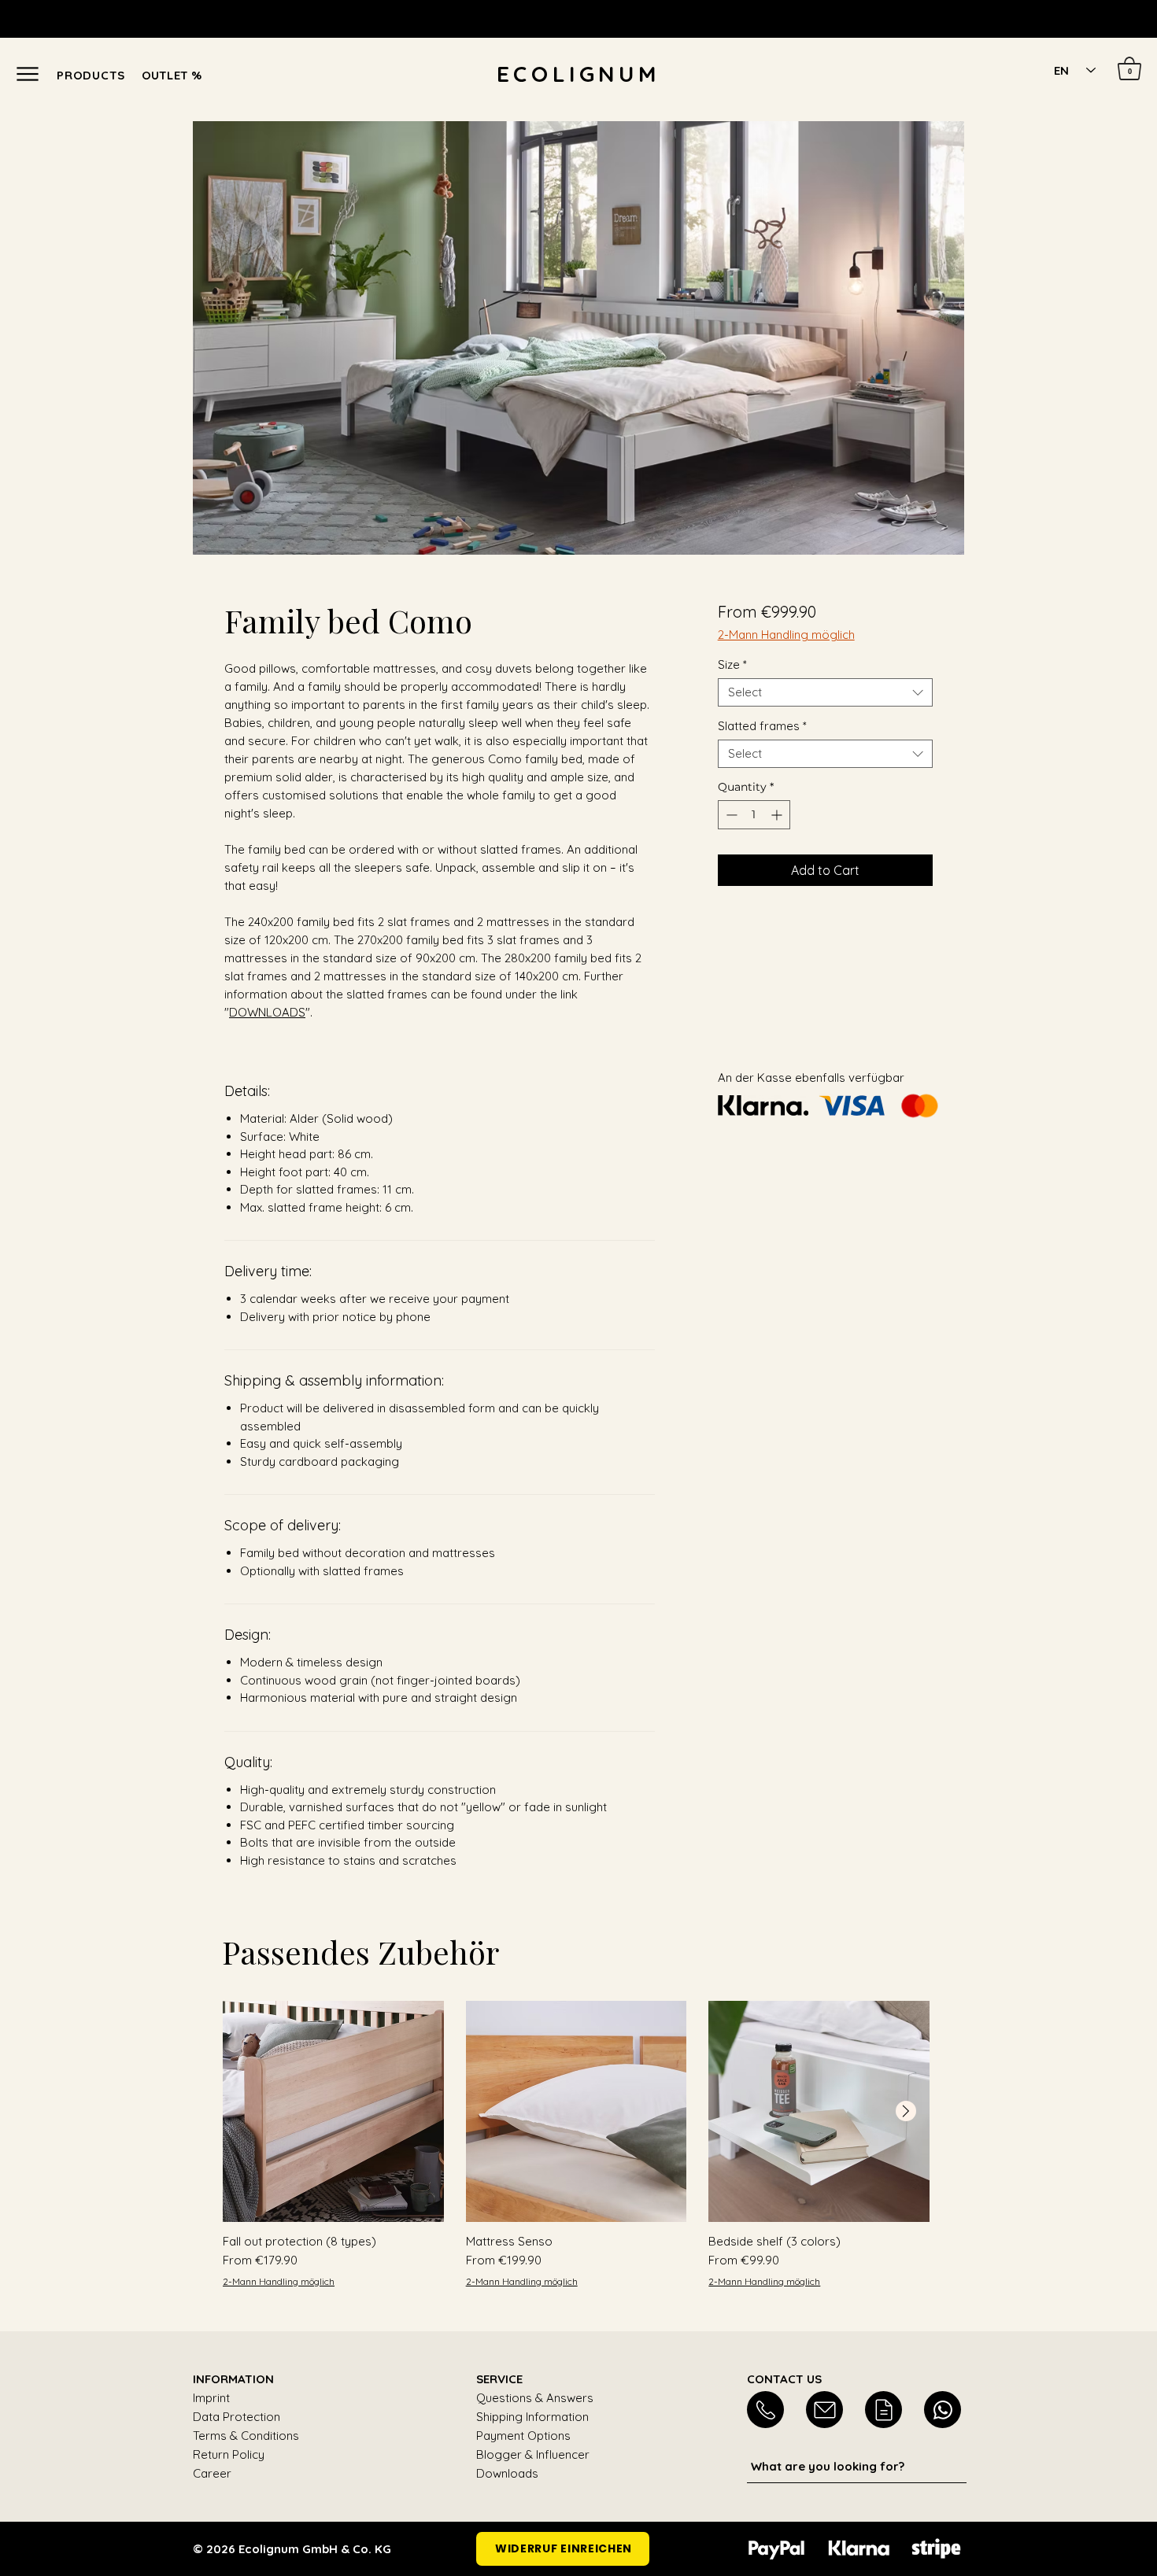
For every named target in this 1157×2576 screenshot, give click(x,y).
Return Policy (229, 2454)
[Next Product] (906, 2111)
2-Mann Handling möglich (786, 635)
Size (732, 665)
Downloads (507, 2473)
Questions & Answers (535, 2398)
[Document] (765, 2410)
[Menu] (27, 74)
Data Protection (237, 2417)
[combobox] (825, 692)
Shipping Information (532, 2417)
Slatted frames (762, 726)
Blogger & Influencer (533, 2454)
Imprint (211, 2398)
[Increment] (778, 815)
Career (212, 2473)
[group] (576, 2144)
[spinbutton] (754, 815)
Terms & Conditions (246, 2436)
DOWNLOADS (267, 1012)
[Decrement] (730, 815)
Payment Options (523, 2436)
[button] (104, 75)
